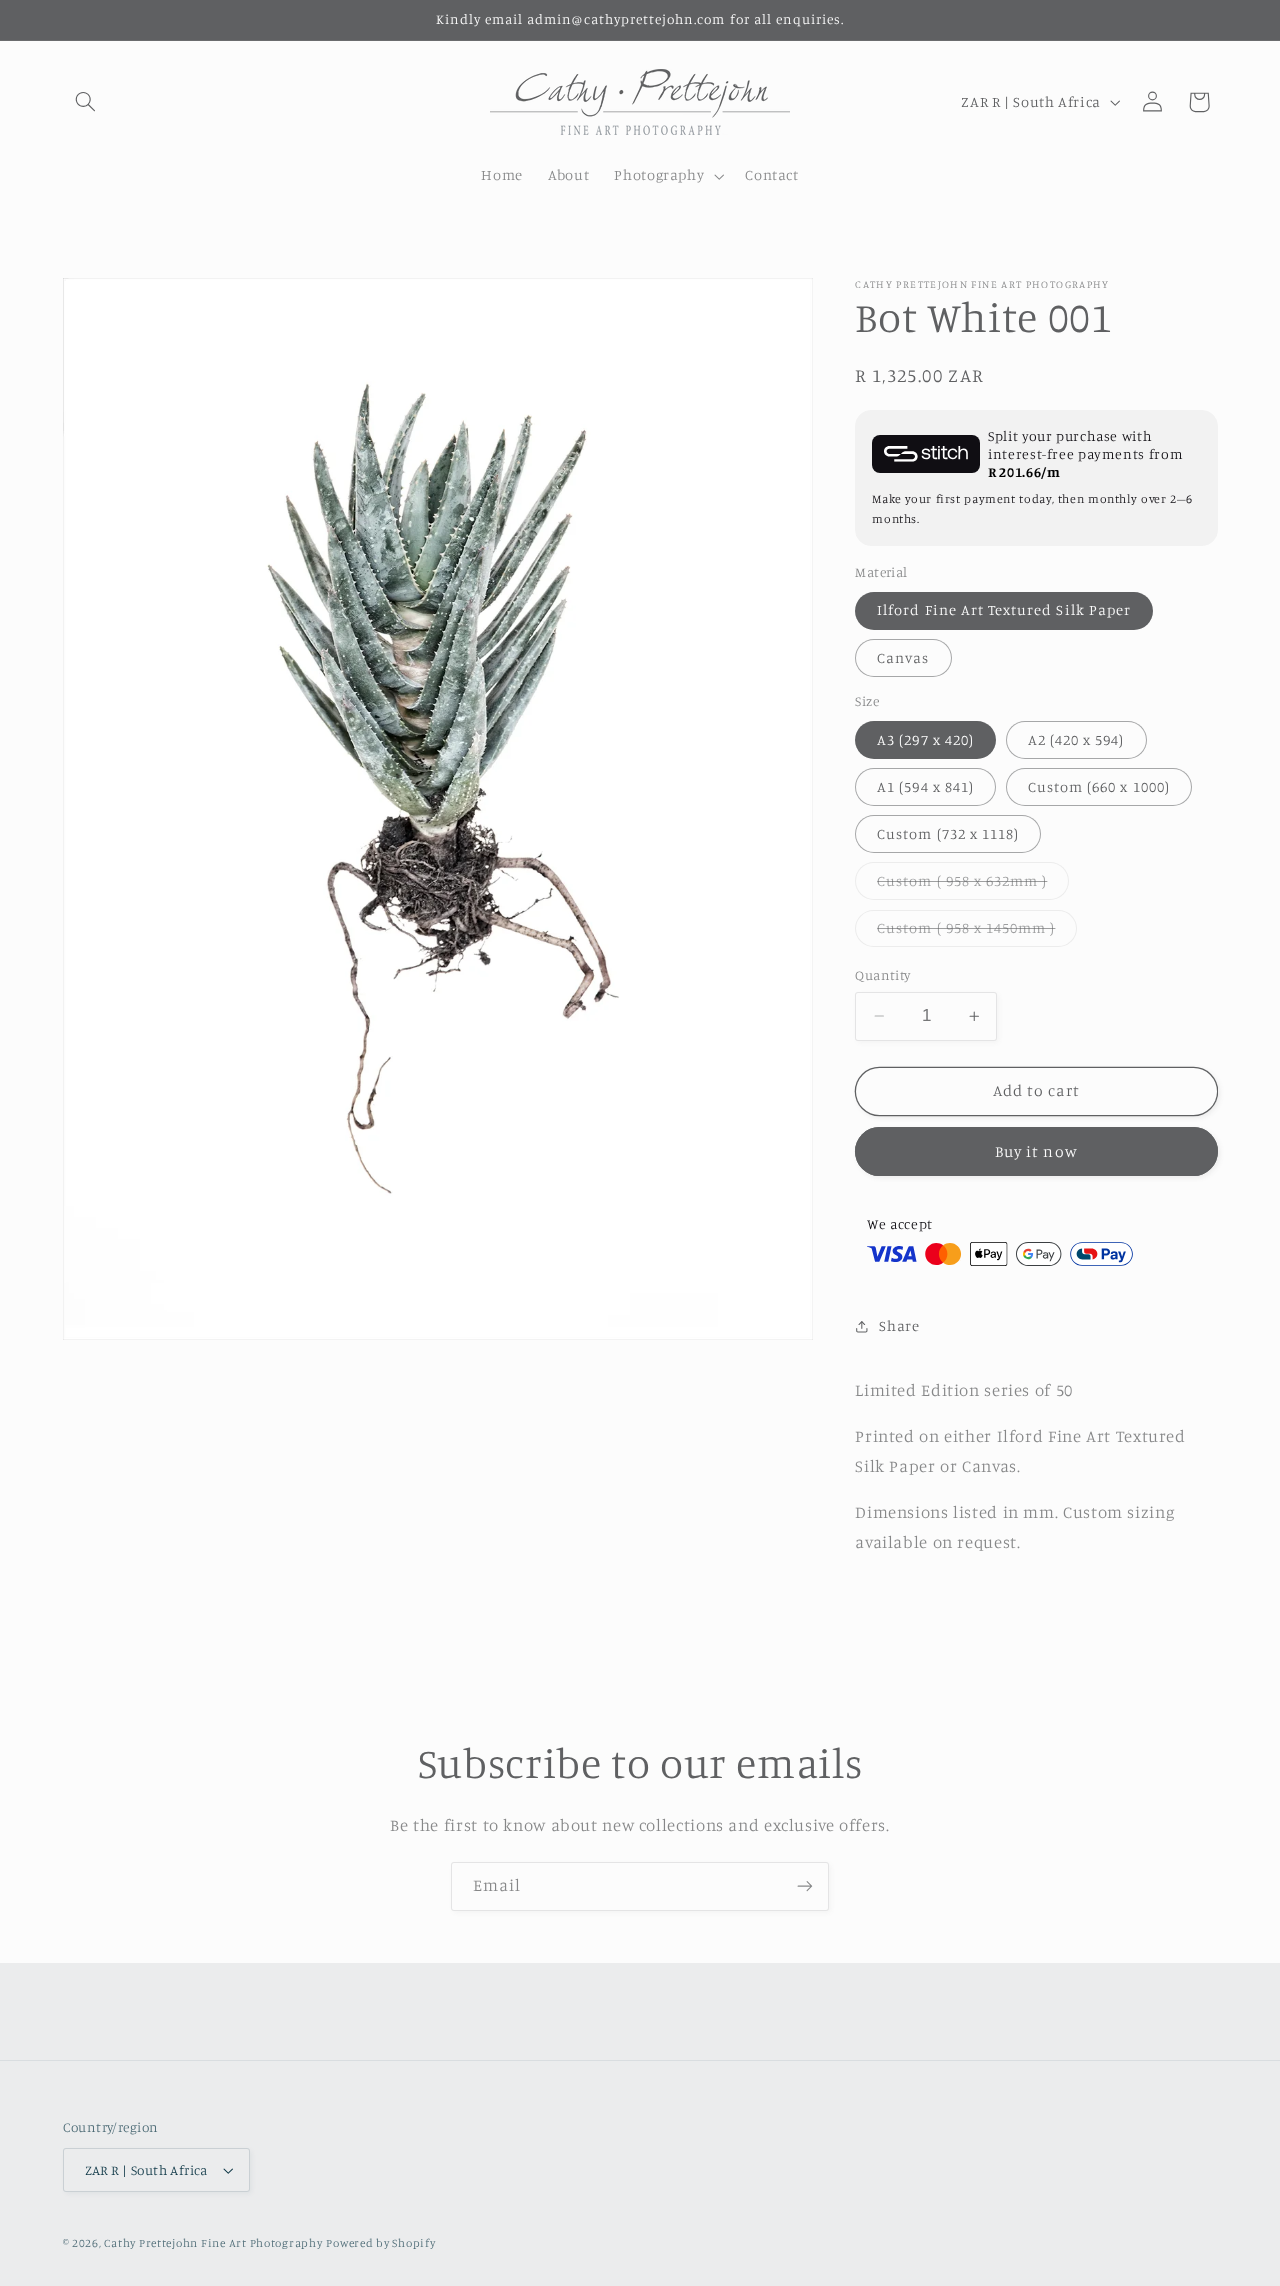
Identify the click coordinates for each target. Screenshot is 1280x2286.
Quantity (882, 975)
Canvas (903, 657)
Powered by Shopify (380, 2243)
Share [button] (899, 1325)
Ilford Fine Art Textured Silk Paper (1004, 609)
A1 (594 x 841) (925, 786)
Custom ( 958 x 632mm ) (973, 885)
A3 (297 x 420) (925, 739)
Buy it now (1036, 1151)
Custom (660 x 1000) (1099, 786)
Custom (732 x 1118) (948, 833)
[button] (86, 102)
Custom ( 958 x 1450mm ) (977, 932)
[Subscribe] (805, 1886)
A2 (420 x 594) (1076, 739)
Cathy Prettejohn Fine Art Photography (213, 2243)
